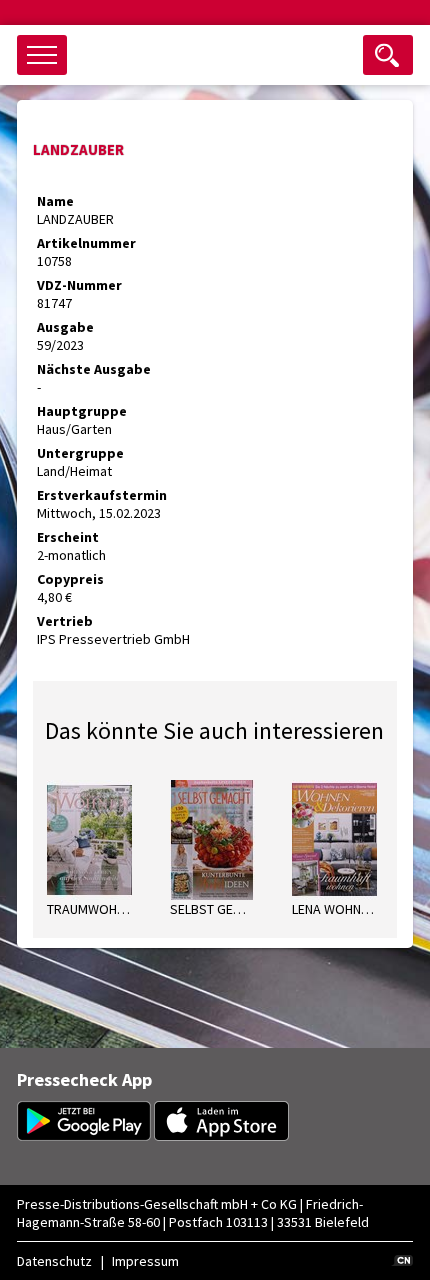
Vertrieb (65, 621)
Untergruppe (80, 453)
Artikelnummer (86, 243)
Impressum (145, 1261)
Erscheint (68, 537)
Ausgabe (65, 327)
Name (55, 201)
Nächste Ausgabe (94, 369)
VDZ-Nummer (79, 285)
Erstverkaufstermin (102, 495)
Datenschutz (54, 1261)
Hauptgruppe (82, 411)
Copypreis (70, 579)
